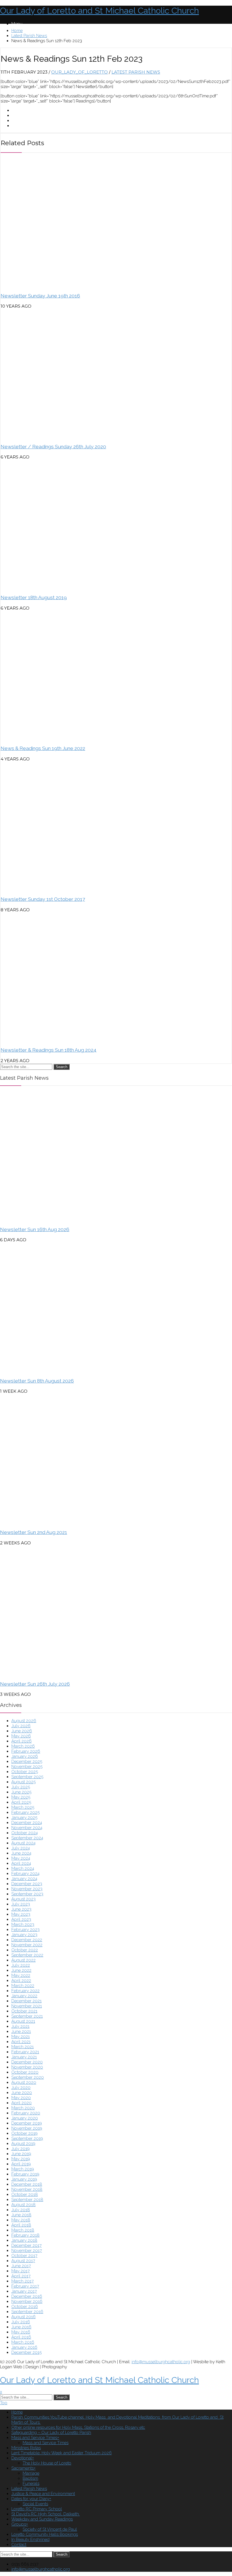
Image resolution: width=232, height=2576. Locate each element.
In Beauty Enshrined (30, 2539)
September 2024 (27, 1838)
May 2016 (21, 2332)
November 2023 (27, 1889)
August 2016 (23, 2317)
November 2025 (27, 1767)
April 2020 (22, 2103)
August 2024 (23, 1843)
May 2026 (21, 1736)
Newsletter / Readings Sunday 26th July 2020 (53, 447)
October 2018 (25, 2194)
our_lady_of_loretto (80, 72)
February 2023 (25, 1930)
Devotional (22, 2458)
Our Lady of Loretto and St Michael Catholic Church (99, 11)
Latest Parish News (29, 36)
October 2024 (25, 1833)
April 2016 (21, 2337)
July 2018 (21, 2210)
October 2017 (24, 2256)
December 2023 (27, 1884)
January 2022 (24, 1996)
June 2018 (21, 2215)
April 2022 (21, 1981)
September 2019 (27, 2138)
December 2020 (27, 2062)
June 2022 (21, 1970)
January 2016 (24, 2347)
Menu (17, 24)
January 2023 (24, 1935)
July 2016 (21, 2322)
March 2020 (23, 2108)
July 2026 (21, 1726)
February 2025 (25, 1812)
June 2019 (21, 2154)
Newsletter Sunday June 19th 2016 (40, 296)
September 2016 (27, 2312)
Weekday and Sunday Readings (42, 2519)
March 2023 (23, 1925)
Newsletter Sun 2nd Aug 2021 (34, 1532)
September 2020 (28, 2077)
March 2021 (22, 2047)
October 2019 (24, 2133)
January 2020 (25, 2118)
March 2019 (23, 2169)
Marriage (31, 2473)
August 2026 (24, 1721)
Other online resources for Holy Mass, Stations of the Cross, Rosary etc (78, 2427)
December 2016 (27, 2296)
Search (62, 1067)
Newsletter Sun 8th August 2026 (37, 1381)
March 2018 (23, 2230)
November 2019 (27, 2128)
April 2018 (21, 2225)
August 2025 (23, 1782)
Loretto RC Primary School (37, 2509)
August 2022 (23, 1960)
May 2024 (21, 1858)
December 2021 (26, 2001)
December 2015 (26, 2352)
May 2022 (21, 1975)
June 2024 (21, 1853)
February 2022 (25, 1991)
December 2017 (26, 2245)
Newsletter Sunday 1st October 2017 (43, 899)
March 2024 (23, 1868)
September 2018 (27, 2200)
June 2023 (21, 1909)
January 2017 (24, 2291)
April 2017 (21, 2276)
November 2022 (27, 1945)
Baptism (30, 2478)
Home (17, 31)
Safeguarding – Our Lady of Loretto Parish (51, 2433)
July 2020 (21, 2088)
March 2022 (23, 1986)
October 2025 (25, 1772)
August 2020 (24, 2082)
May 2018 (21, 2220)
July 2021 (20, 2026)
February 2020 (26, 2113)
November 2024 (27, 1828)
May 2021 (21, 2037)
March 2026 (23, 1746)
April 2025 (21, 1802)
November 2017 (27, 2251)
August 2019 (23, 2144)
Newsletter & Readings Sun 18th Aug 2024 (49, 1050)
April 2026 (22, 1741)
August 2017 (23, 2261)
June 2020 (22, 2093)
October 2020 (25, 2072)
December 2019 (27, 2123)
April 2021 (21, 2042)
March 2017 (22, 2281)
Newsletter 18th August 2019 (34, 597)
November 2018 (27, 2189)
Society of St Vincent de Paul (50, 2529)
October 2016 (25, 2307)
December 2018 (27, 2184)
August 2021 (23, 2021)
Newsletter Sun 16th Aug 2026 (35, 1229)
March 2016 (23, 2342)
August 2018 (23, 2205)
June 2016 (21, 2327)
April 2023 (21, 1919)
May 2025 (21, 1797)
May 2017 (21, 2271)
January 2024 (24, 1879)
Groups (19, 2524)
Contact (19, 2545)
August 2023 (23, 1899)
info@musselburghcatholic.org (161, 2362)
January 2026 (25, 1756)
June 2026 (22, 1731)
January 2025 (24, 1818)
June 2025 (21, 1792)
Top (4, 2403)
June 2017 (21, 2266)
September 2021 (27, 2016)
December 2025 (27, 1761)
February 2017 (25, 2286)
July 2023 (21, 1904)
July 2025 (21, 1787)
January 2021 (24, 2057)
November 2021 (27, 2006)
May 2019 (21, 2159)
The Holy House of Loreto (47, 2463)
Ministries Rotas (26, 2448)
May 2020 (21, 2098)
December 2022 (27, 1940)
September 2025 (27, 1777)
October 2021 (24, 2011)
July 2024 (21, 1848)
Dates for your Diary (30, 2499)
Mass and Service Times (34, 2438)
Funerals (31, 2483)
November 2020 (27, 2067)
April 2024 (21, 1863)
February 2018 (25, 2235)
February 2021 (25, 2052)
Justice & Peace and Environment (43, 2494)
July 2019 (21, 2149)
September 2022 (27, 1955)
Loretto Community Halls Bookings (45, 2534)
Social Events (35, 2504)
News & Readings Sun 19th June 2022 (43, 748)
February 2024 (25, 1874)
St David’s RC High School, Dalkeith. (46, 2514)
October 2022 (25, 1950)
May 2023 (21, 1914)
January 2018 (24, 2240)
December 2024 (27, 1823)
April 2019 (21, 2164)
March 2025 (23, 1807)
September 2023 (27, 1894)
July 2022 (21, 1965)
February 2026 (26, 1751)
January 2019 (24, 2179)
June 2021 (21, 2031)
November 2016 (27, 2301)
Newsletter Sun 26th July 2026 (35, 1684)
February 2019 (25, 2174)
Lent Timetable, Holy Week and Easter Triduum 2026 (62, 2453)
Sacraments (22, 2468)
